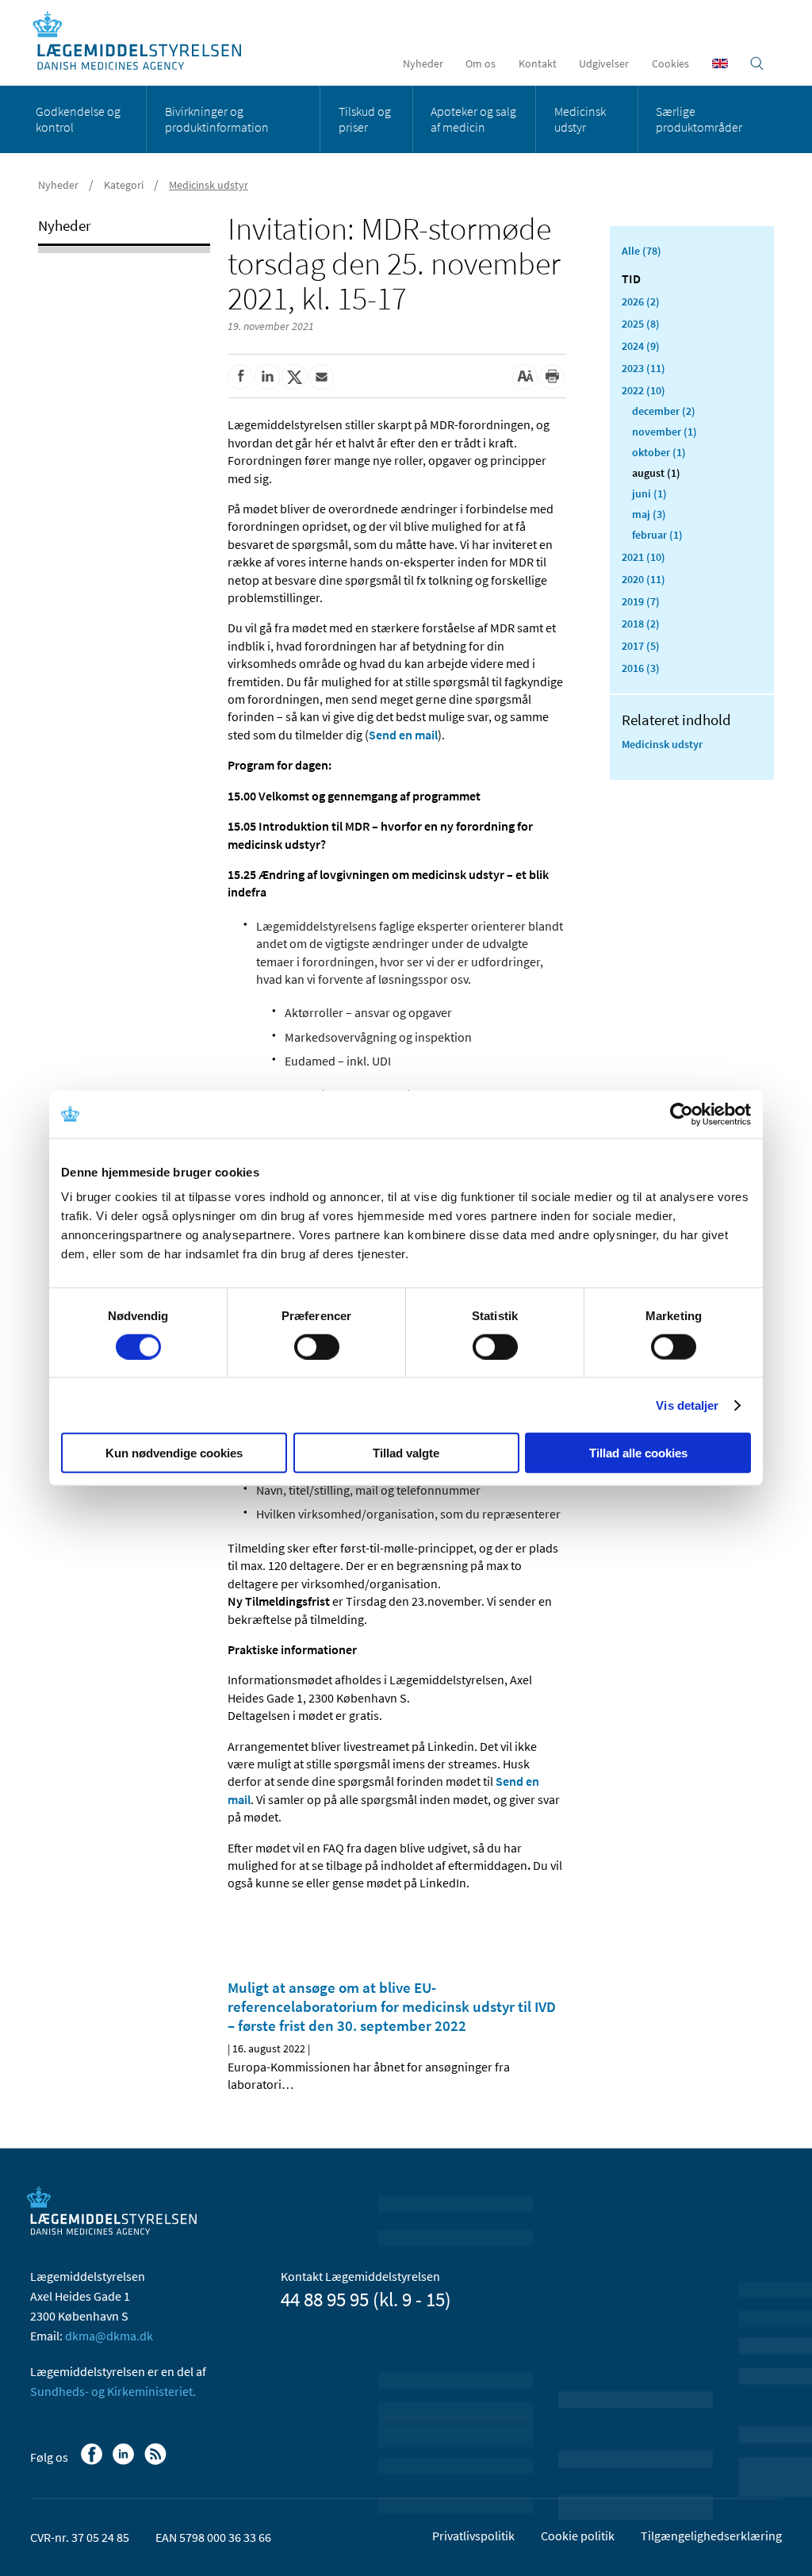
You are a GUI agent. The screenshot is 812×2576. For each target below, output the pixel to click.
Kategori (124, 185)
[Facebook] (93, 2462)
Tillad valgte (406, 1453)
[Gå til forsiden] (146, 42)
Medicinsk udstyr (580, 119)
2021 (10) (643, 557)
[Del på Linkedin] (267, 377)
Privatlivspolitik (473, 2536)
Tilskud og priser (365, 119)
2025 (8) (641, 324)
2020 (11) (643, 579)
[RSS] (157, 2462)
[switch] (317, 1346)
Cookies (670, 63)
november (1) (665, 432)
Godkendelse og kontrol (78, 119)
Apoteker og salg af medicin (473, 119)
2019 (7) (641, 601)
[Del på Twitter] (294, 377)
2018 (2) (641, 624)
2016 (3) (641, 668)
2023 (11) (643, 368)
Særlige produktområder (699, 119)
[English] (720, 63)
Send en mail (403, 735)
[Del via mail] (321, 377)
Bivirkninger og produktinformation (217, 119)
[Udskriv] (552, 377)
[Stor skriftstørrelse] (525, 377)
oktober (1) (659, 452)
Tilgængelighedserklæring (711, 2536)
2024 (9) (641, 346)
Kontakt (538, 63)
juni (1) (649, 493)
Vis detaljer (687, 1405)
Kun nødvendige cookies (174, 1453)
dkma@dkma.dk (109, 2336)
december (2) (664, 411)
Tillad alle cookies (638, 1453)
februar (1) (657, 535)
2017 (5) (641, 646)
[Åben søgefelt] (757, 63)
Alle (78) (642, 251)
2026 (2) (641, 301)
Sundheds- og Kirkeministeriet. (113, 2391)
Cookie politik (578, 2536)
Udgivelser (604, 63)
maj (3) (649, 514)
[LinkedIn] (125, 2462)
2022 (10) (643, 390)
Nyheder (423, 63)
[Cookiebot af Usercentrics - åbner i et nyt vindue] (682, 1114)
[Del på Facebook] (240, 377)
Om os (481, 63)
